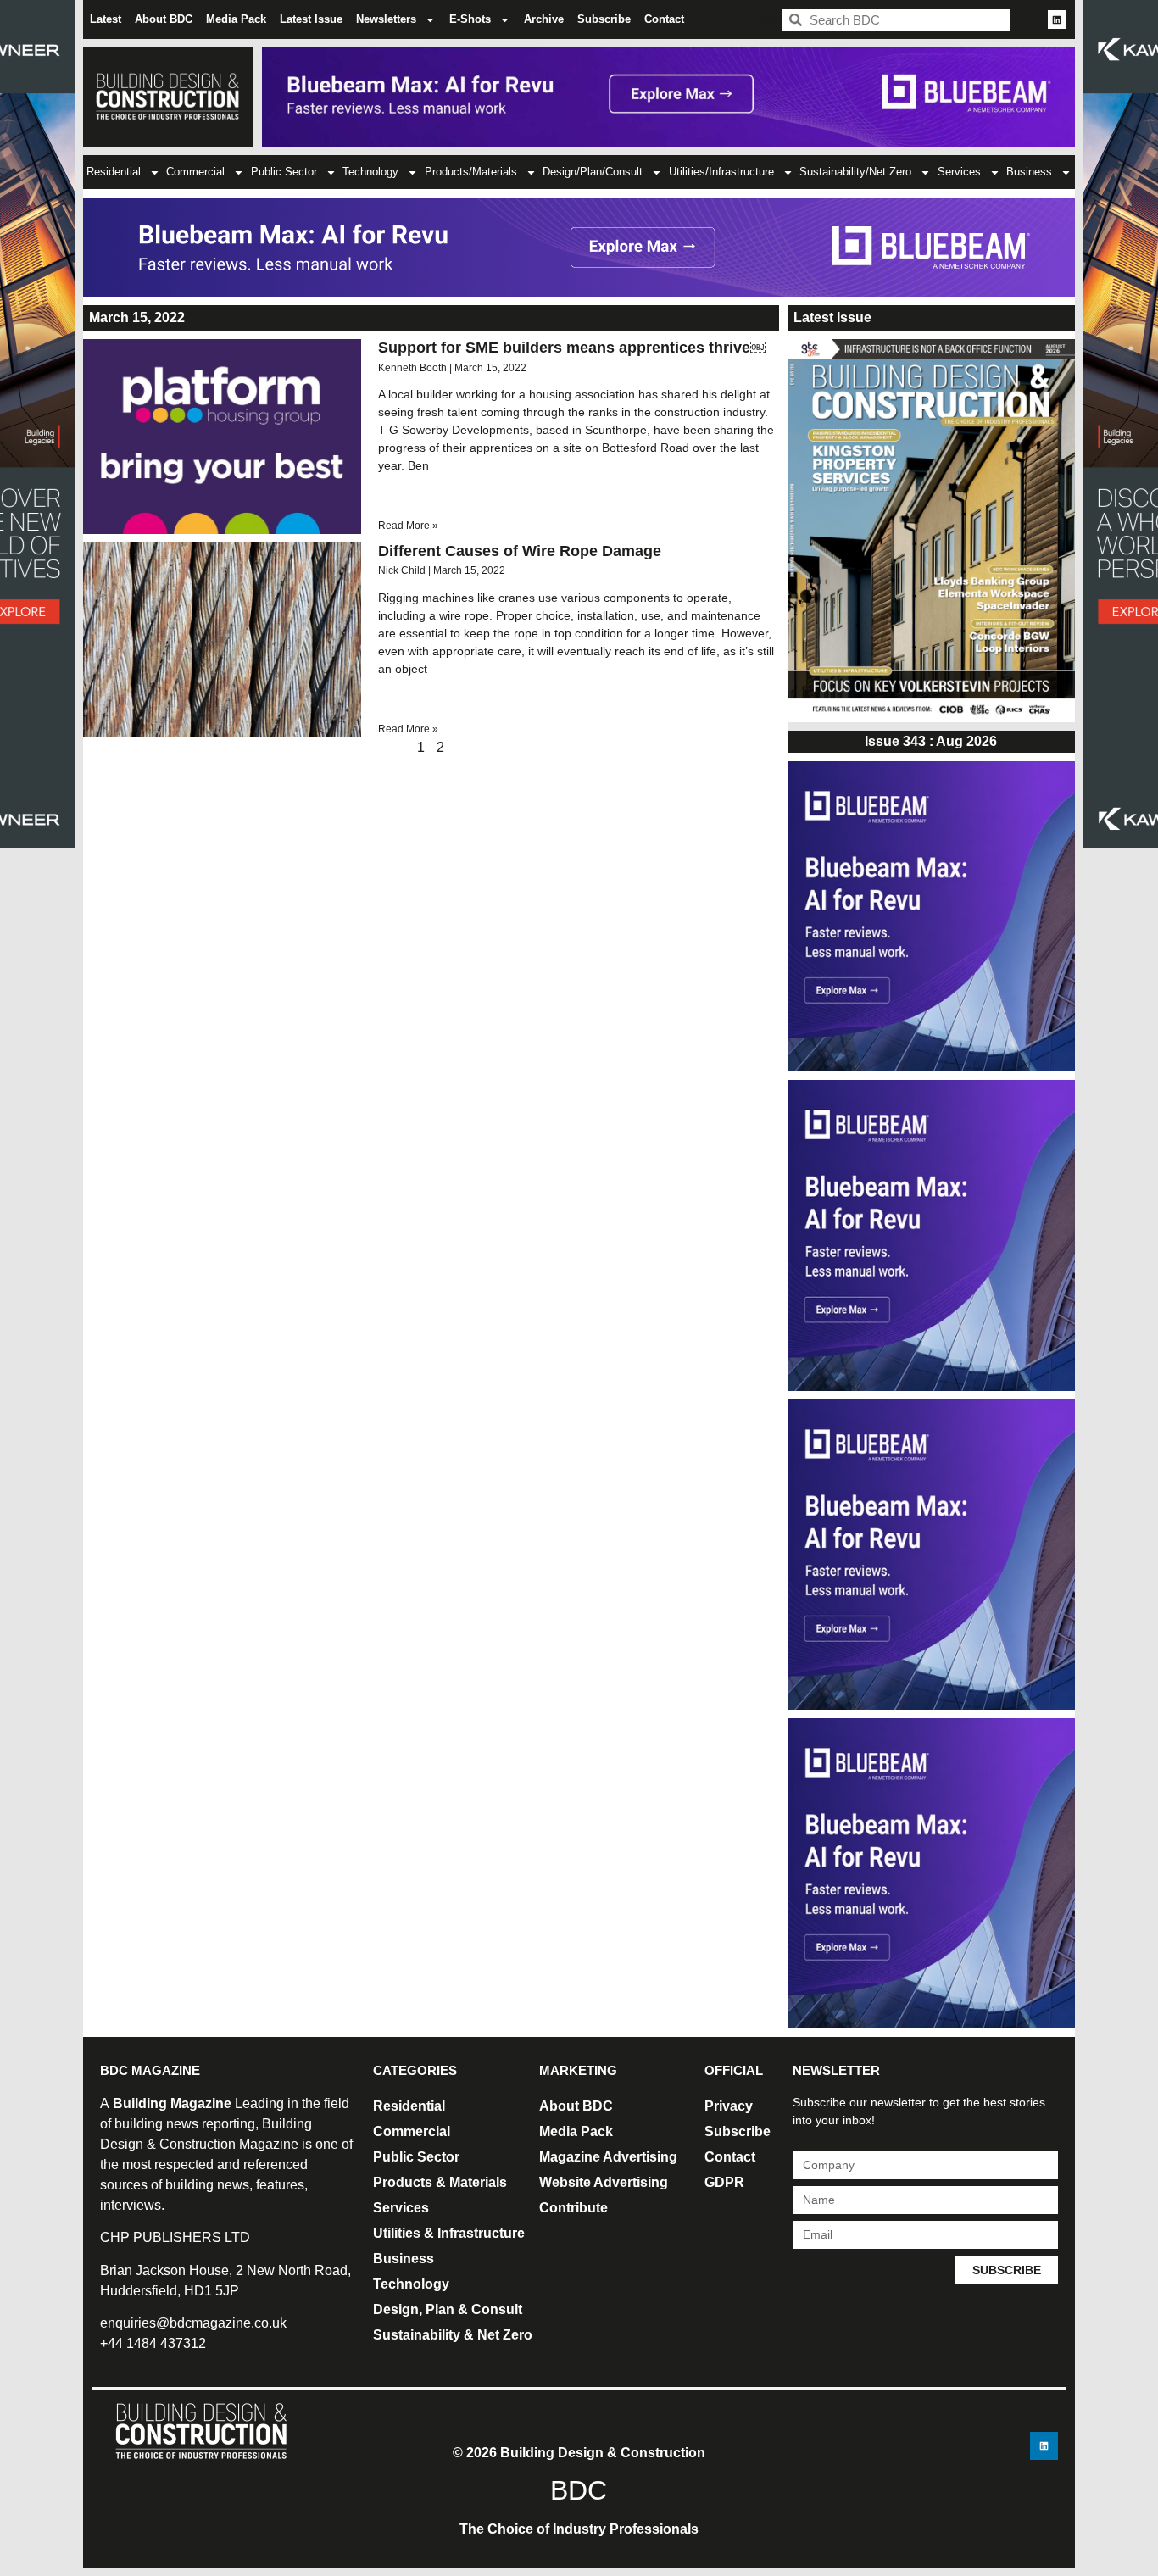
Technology (370, 172)
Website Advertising (604, 2182)
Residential (114, 172)
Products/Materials (471, 172)
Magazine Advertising (608, 2157)
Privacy (729, 2106)
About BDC (164, 19)
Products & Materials (440, 2182)
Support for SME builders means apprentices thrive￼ (572, 348)
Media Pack (236, 19)
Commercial (195, 172)
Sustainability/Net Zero (855, 172)
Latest (106, 19)
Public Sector (284, 172)
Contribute (573, 2208)
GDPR (724, 2182)
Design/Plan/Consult (593, 172)
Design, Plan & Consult (448, 2309)
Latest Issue (311, 19)
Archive (544, 19)
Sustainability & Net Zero (453, 2335)
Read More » (408, 526)
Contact (664, 19)
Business (1029, 172)
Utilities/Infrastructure (721, 172)
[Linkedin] (1057, 19)
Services (959, 172)
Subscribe (604, 19)
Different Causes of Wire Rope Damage (520, 551)
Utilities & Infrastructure (449, 2233)
